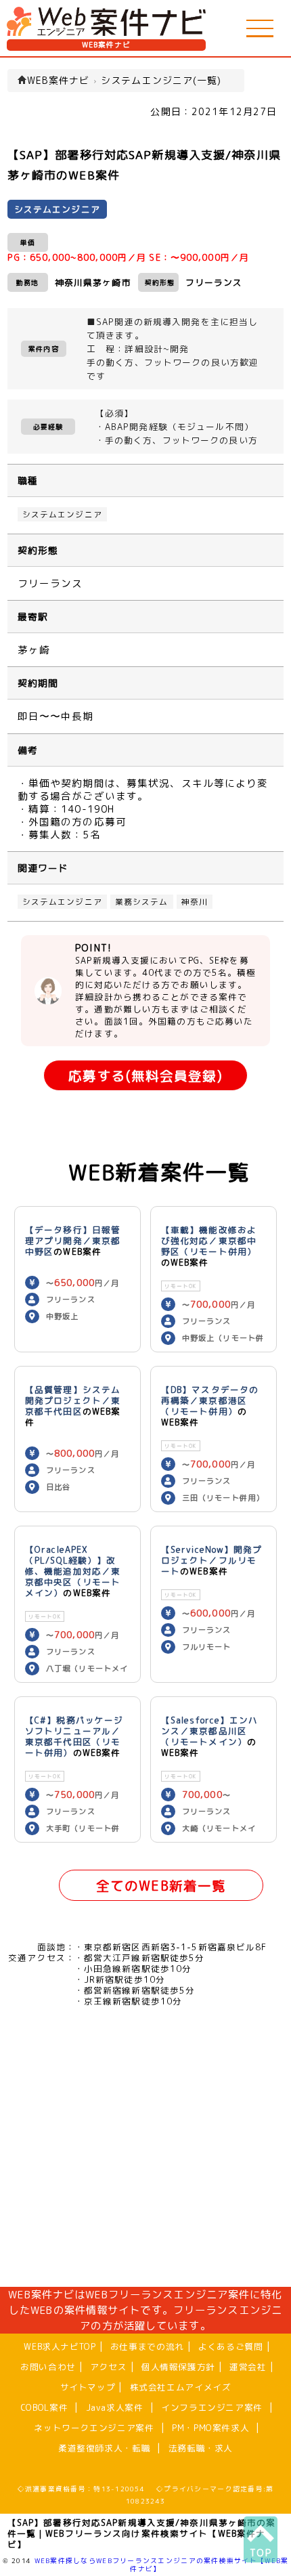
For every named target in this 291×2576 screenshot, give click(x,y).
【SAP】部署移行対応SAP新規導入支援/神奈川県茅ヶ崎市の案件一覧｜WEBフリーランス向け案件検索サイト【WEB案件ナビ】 (142, 2533)
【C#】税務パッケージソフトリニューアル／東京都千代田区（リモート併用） (74, 1736)
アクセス (109, 2367)
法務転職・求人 (201, 2448)
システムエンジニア (62, 514)
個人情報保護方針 (178, 2367)
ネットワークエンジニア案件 (94, 2428)
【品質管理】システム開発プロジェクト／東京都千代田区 (73, 1400)
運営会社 (248, 2367)
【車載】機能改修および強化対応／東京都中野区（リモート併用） (209, 1241)
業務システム (142, 902)
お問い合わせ (48, 2367)
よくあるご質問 (230, 2346)
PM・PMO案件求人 (210, 2428)
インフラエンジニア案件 (212, 2407)
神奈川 (195, 902)
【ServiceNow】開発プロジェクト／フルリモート (212, 1560)
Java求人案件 (115, 2407)
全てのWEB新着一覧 (161, 1886)
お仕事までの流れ (147, 2346)
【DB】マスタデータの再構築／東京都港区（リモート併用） (210, 1400)
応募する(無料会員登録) (145, 1076)
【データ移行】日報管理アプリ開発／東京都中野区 (73, 1241)
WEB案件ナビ (107, 45)
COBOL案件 (44, 2407)
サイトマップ (88, 2387)
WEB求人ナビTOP (60, 2346)
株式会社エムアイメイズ (181, 2387)
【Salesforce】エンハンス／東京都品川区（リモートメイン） (210, 1731)
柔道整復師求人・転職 (104, 2448)
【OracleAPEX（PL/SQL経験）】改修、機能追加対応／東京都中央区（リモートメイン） (73, 1571)
